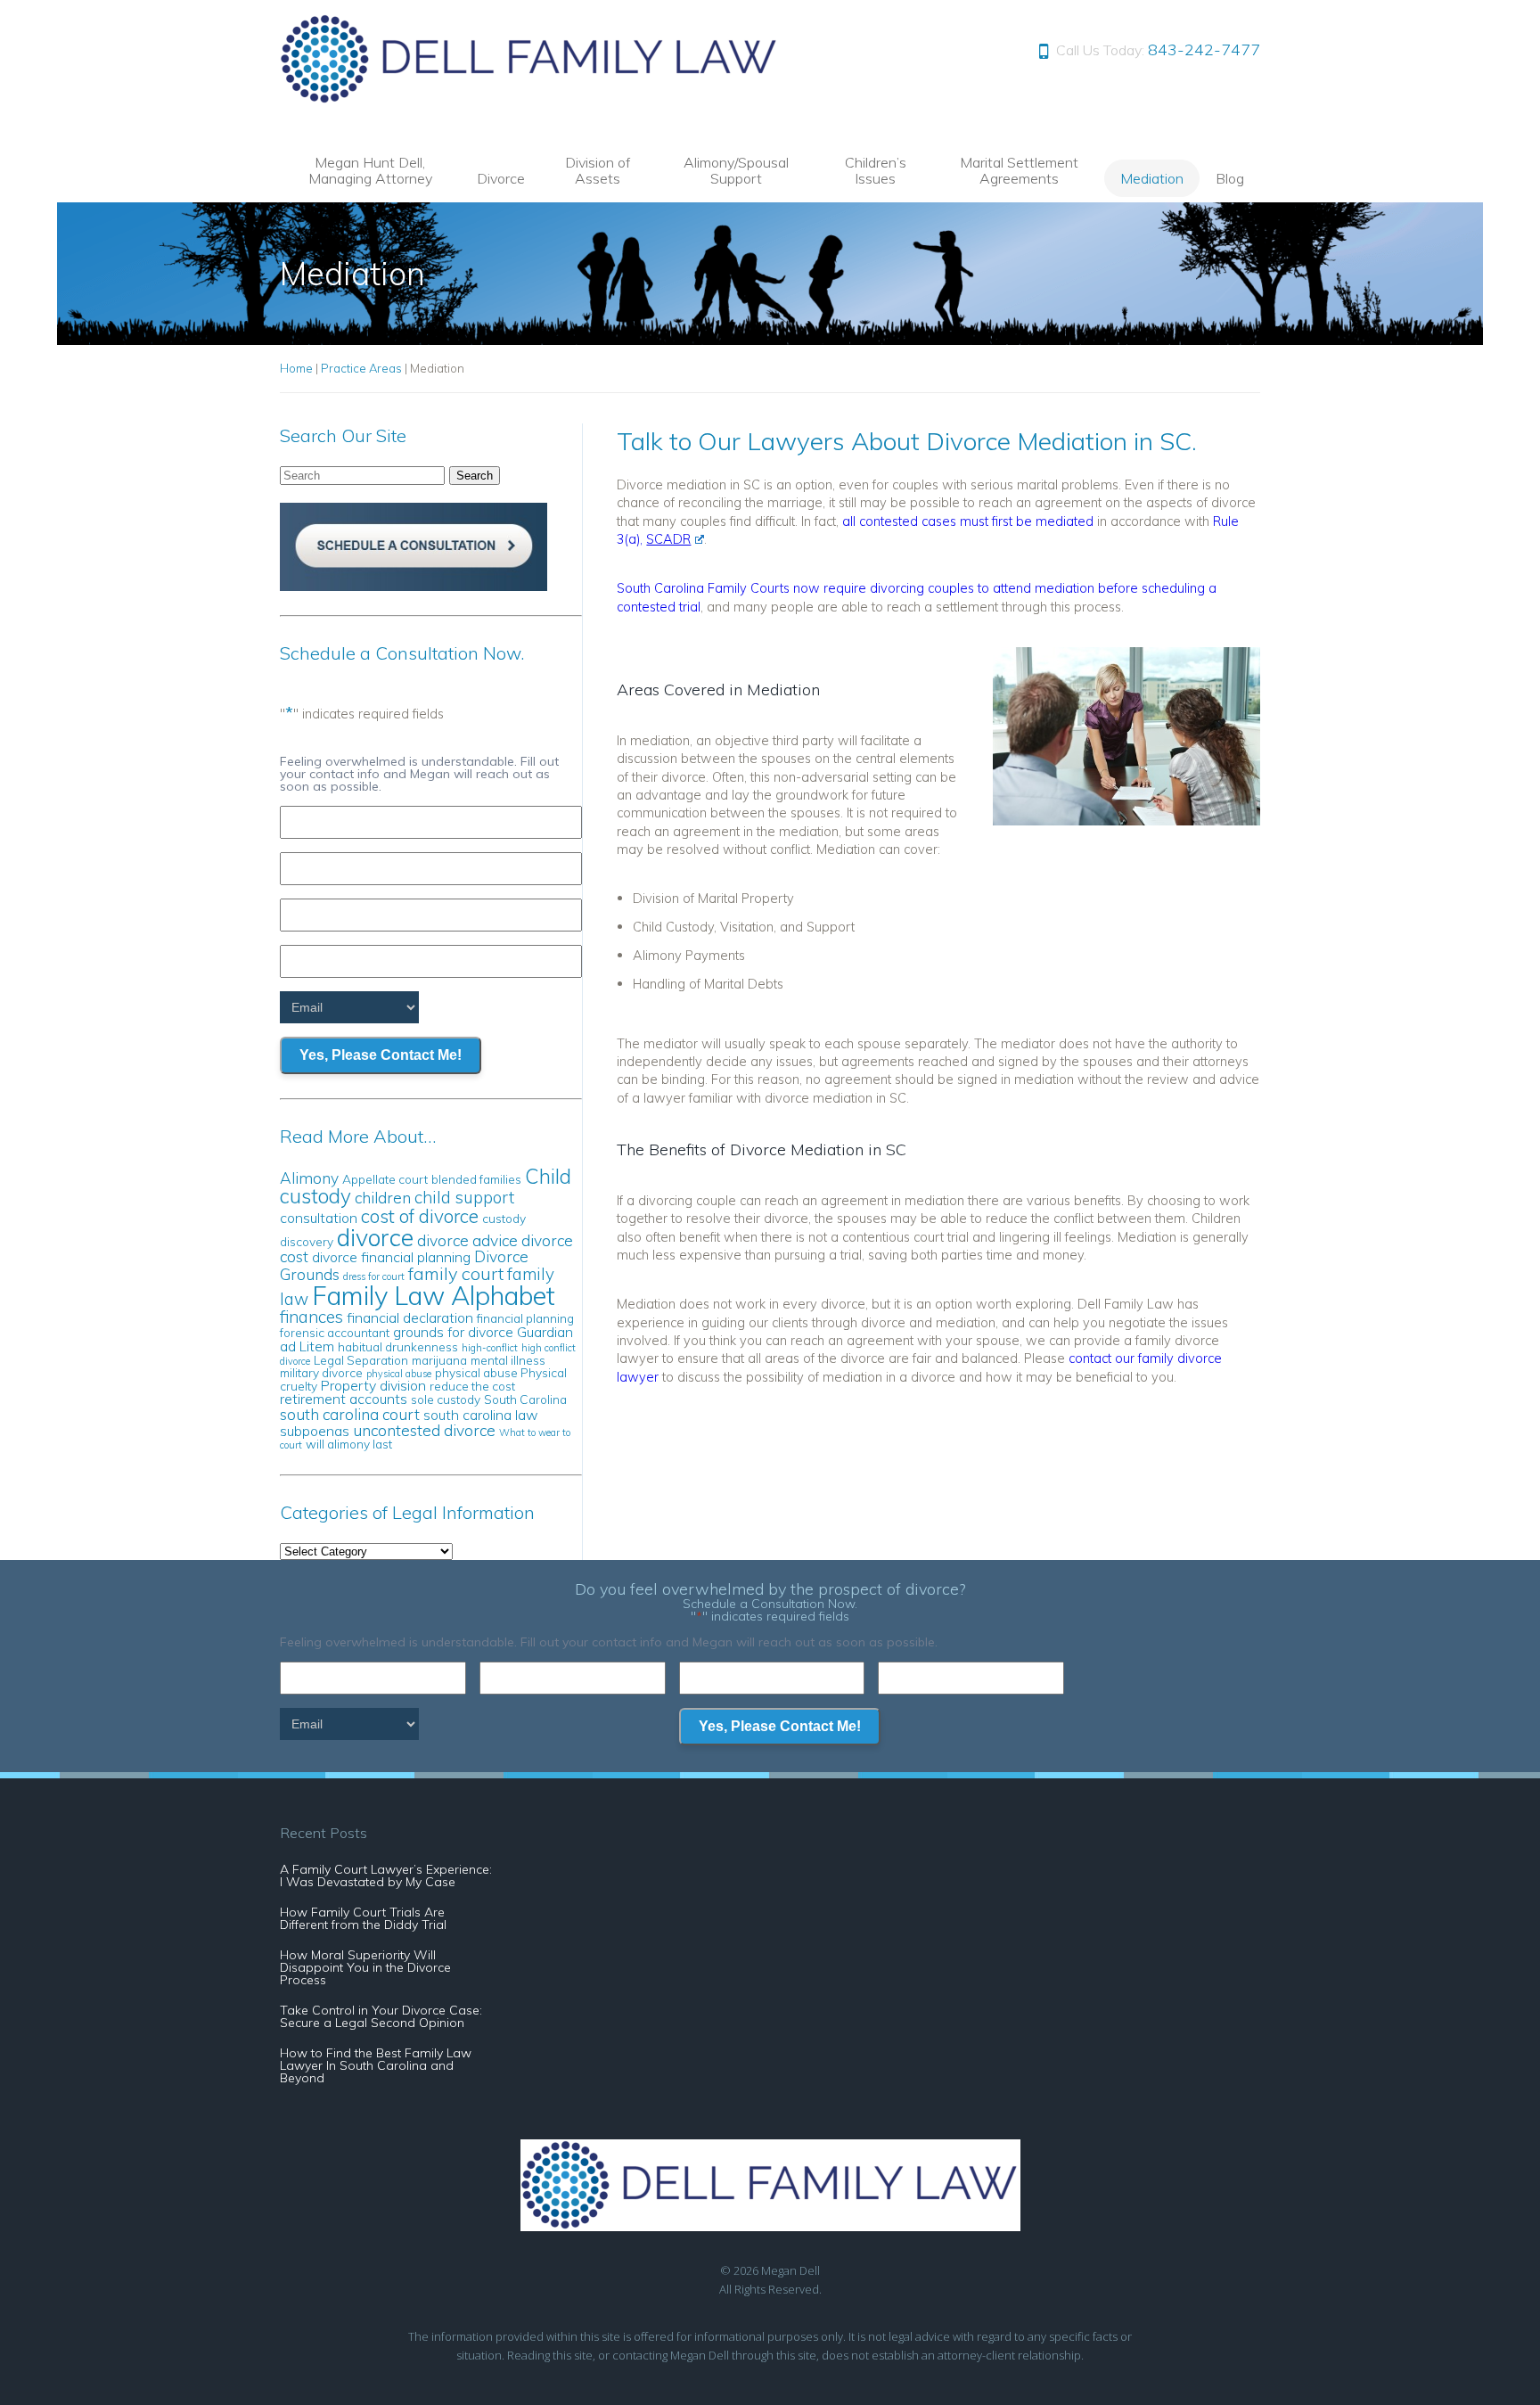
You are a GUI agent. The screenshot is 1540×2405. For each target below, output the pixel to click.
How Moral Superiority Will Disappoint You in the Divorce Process (365, 1967)
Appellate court (385, 1179)
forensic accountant (335, 1332)
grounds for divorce (453, 1332)
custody (504, 1218)
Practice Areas (361, 368)
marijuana (439, 1360)
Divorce (501, 178)
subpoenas (315, 1431)
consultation (319, 1218)
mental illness (508, 1360)
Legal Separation (361, 1360)
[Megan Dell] (530, 98)
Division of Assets (598, 170)
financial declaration (410, 1317)
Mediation (1152, 178)
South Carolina (525, 1399)
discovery (307, 1241)
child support (464, 1197)
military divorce (321, 1372)
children (383, 1198)
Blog (1230, 178)
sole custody (446, 1399)
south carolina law (481, 1415)
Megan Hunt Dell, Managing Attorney (370, 170)
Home (296, 368)
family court (456, 1273)
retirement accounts (344, 1399)
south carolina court (350, 1414)
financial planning (525, 1318)
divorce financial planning (391, 1257)
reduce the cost (472, 1386)
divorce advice (467, 1240)
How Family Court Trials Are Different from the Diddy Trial (363, 1918)
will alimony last (349, 1444)
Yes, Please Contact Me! (381, 1055)
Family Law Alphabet (434, 1295)
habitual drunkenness (398, 1346)
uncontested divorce (424, 1430)
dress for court (374, 1276)
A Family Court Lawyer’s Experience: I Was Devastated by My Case (386, 1876)
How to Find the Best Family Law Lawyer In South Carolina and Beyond (376, 2065)
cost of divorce (420, 1216)
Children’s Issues (876, 170)
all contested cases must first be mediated (968, 521)
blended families (476, 1179)
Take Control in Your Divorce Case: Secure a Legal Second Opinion (381, 2016)
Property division (373, 1385)
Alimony (309, 1178)
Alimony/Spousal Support (736, 170)
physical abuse (399, 1374)
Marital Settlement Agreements (1019, 170)
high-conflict (490, 1348)
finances (311, 1317)
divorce (375, 1237)
